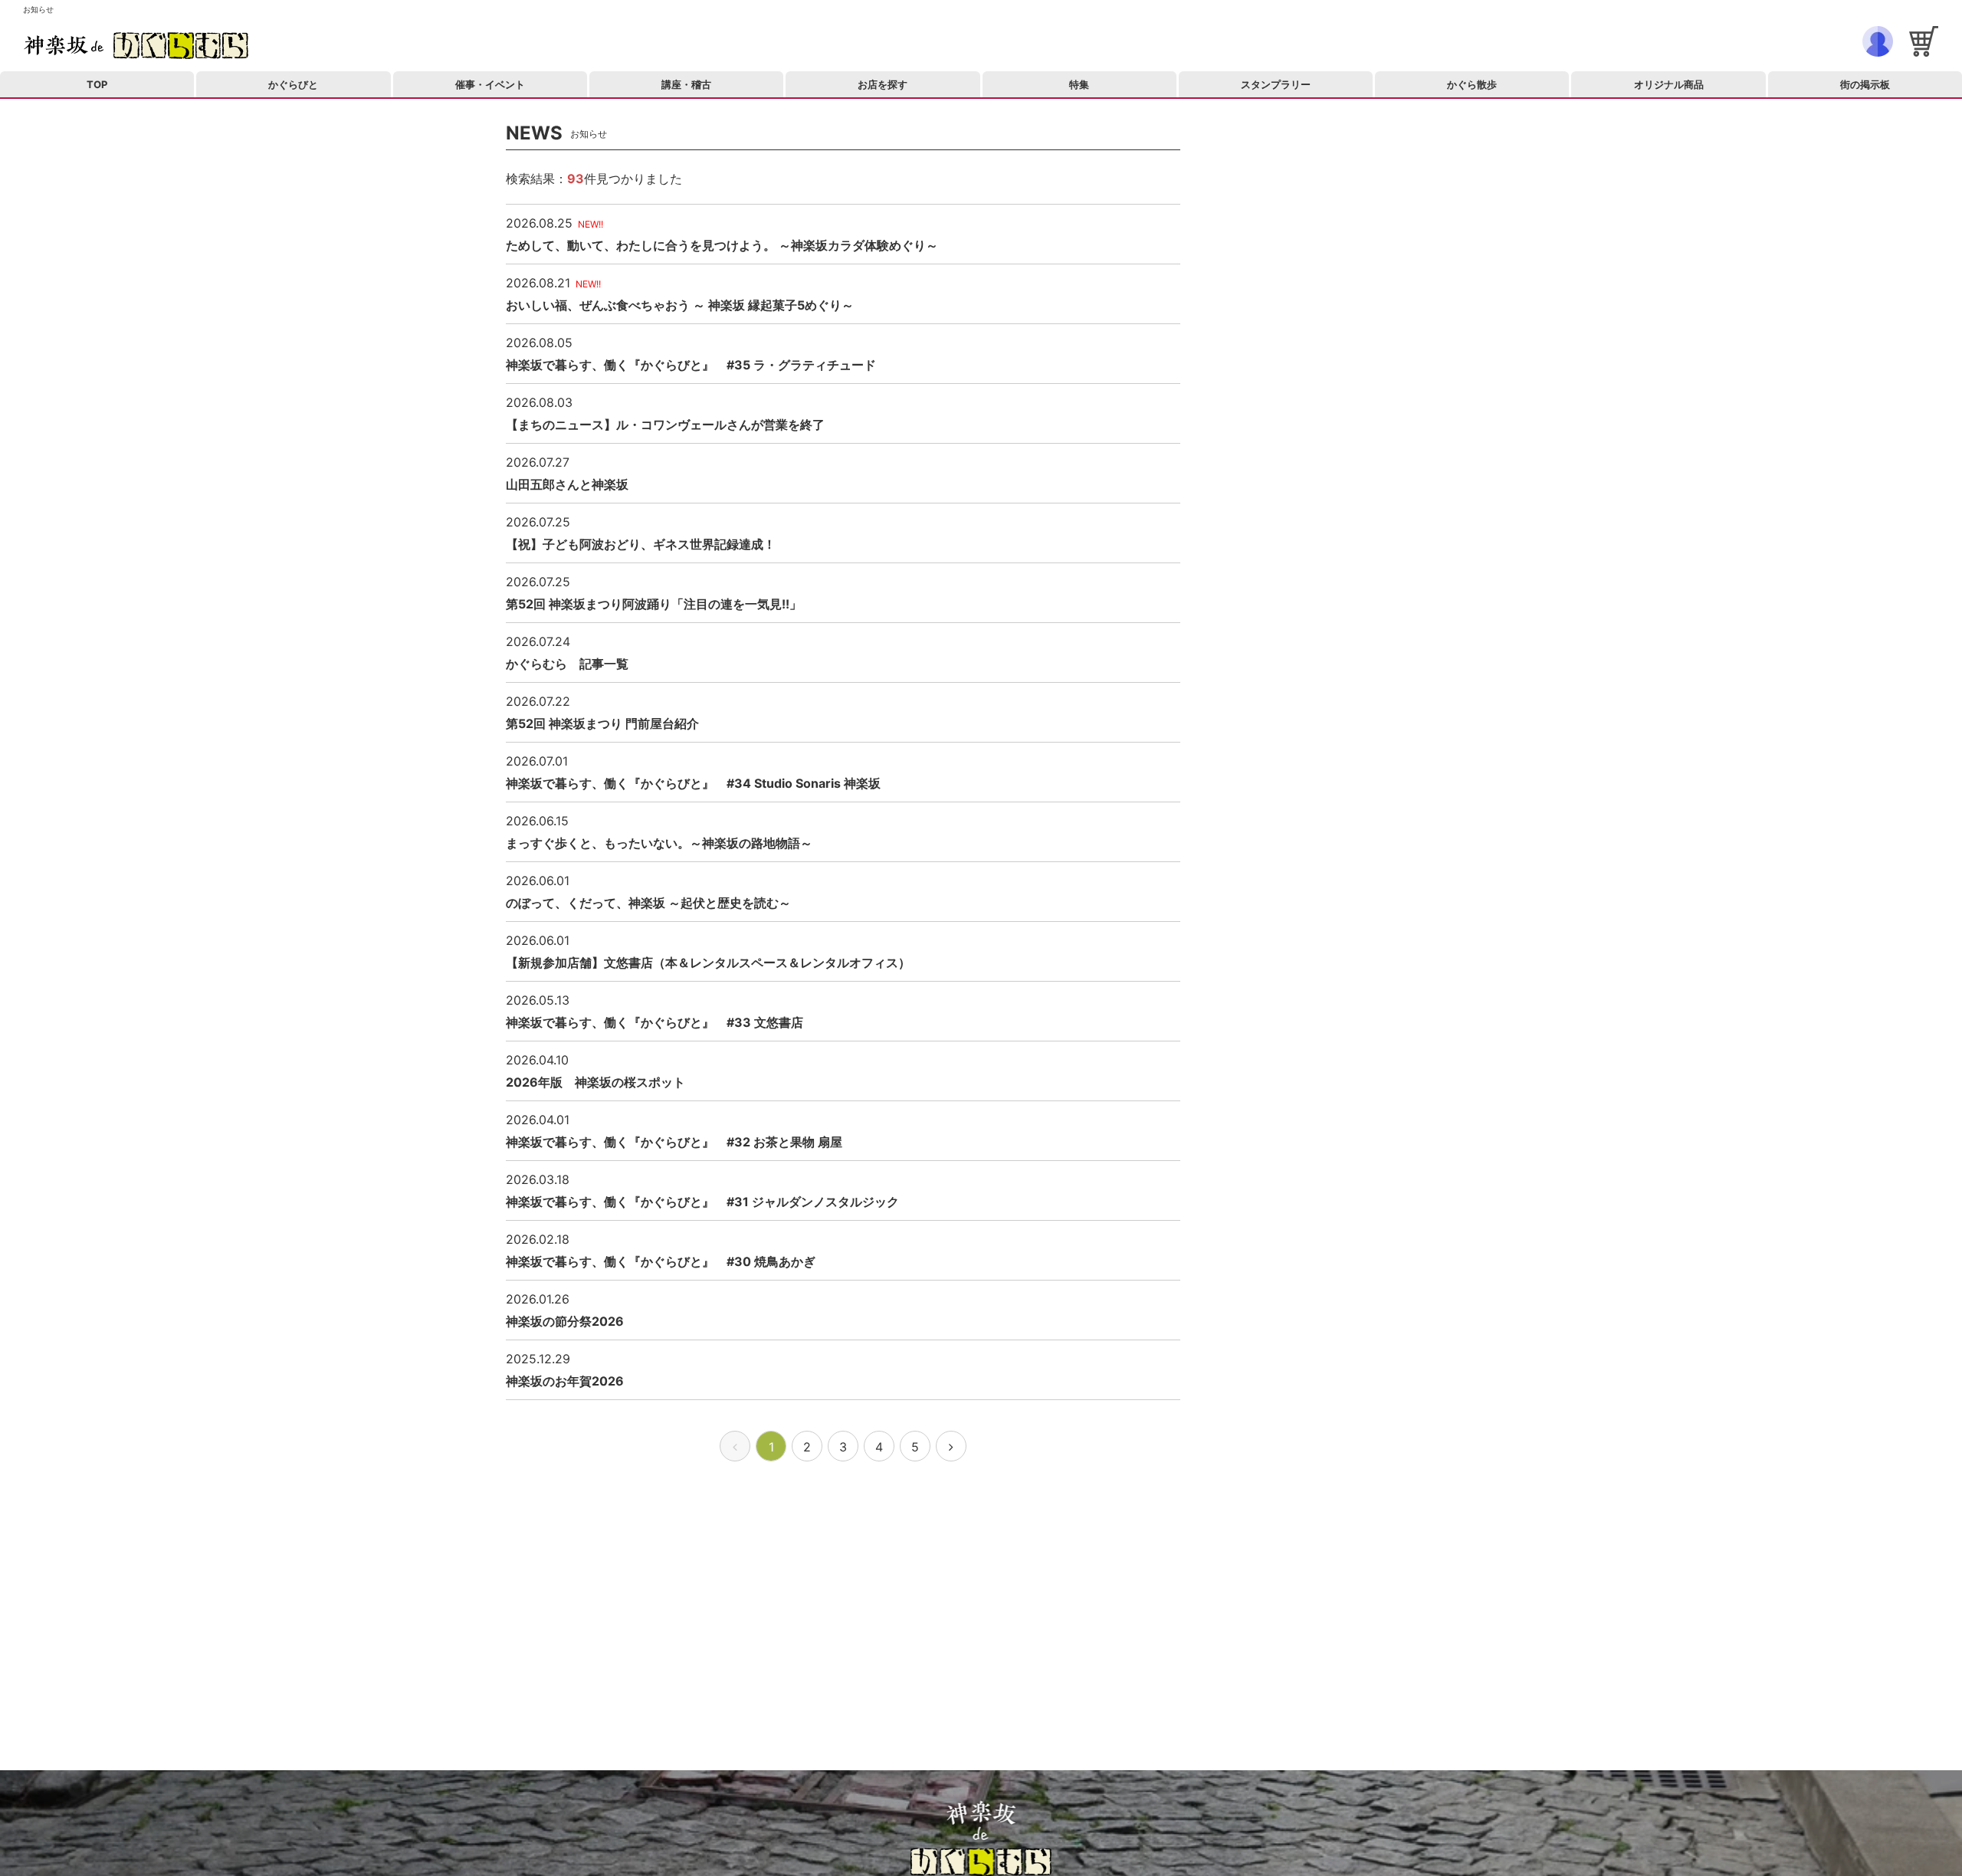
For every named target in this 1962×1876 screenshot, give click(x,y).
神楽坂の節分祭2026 (565, 1321)
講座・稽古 (686, 84)
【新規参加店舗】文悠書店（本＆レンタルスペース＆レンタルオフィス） (708, 963)
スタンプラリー (1276, 84)
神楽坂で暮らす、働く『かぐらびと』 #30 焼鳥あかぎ (661, 1261)
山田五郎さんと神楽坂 (567, 484)
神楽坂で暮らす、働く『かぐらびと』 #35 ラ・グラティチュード (691, 365)
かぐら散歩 (1472, 84)
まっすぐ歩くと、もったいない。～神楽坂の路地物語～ (659, 843)
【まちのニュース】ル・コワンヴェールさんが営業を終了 (665, 425)
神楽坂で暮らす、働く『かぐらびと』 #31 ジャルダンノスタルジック (702, 1202)
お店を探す (883, 84)
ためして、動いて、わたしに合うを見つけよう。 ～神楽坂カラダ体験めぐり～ (722, 245)
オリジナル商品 (1669, 84)
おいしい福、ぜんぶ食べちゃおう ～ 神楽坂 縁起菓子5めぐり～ (680, 305)
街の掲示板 (1865, 84)
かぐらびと (293, 84)
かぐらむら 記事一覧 (567, 664)
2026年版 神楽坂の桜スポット (595, 1082)
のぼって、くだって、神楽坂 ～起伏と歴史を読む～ (648, 903)
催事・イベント (490, 84)
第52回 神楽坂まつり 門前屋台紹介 (602, 723)
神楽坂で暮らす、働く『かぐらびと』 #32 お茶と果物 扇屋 (674, 1142)
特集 (1079, 84)
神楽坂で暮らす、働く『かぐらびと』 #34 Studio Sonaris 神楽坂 (693, 783)
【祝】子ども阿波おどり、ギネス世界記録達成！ (641, 544)
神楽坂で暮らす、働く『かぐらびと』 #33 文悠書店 (655, 1022)
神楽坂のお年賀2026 (565, 1381)
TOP (97, 84)
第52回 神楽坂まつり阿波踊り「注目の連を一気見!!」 (654, 604)
